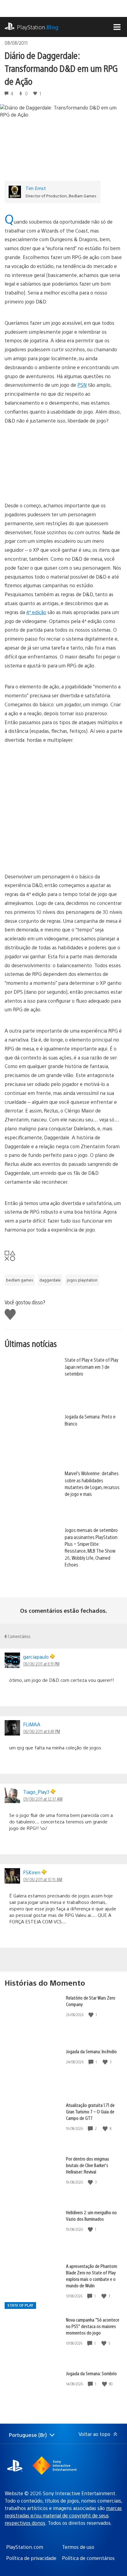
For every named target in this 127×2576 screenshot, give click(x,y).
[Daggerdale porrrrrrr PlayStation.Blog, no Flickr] (63, 804)
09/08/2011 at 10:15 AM (43, 1879)
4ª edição (36, 612)
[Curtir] (92, 2015)
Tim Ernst (36, 188)
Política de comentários (88, 2558)
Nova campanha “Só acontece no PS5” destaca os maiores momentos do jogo (93, 2326)
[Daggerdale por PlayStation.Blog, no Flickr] (63, 484)
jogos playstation (82, 1280)
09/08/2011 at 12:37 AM (43, 1799)
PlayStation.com (25, 2547)
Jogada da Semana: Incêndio (91, 2051)
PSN (82, 385)
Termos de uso (78, 2547)
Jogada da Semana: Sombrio (91, 2373)
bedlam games (20, 1280)
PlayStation (38, 27)
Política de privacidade (31, 2558)
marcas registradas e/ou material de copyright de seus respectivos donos (63, 2515)
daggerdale (50, 1280)
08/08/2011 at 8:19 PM (41, 1664)
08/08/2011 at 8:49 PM (42, 1731)
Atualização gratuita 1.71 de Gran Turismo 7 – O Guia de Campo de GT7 (90, 2111)
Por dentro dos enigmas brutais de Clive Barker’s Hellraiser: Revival (88, 2165)
